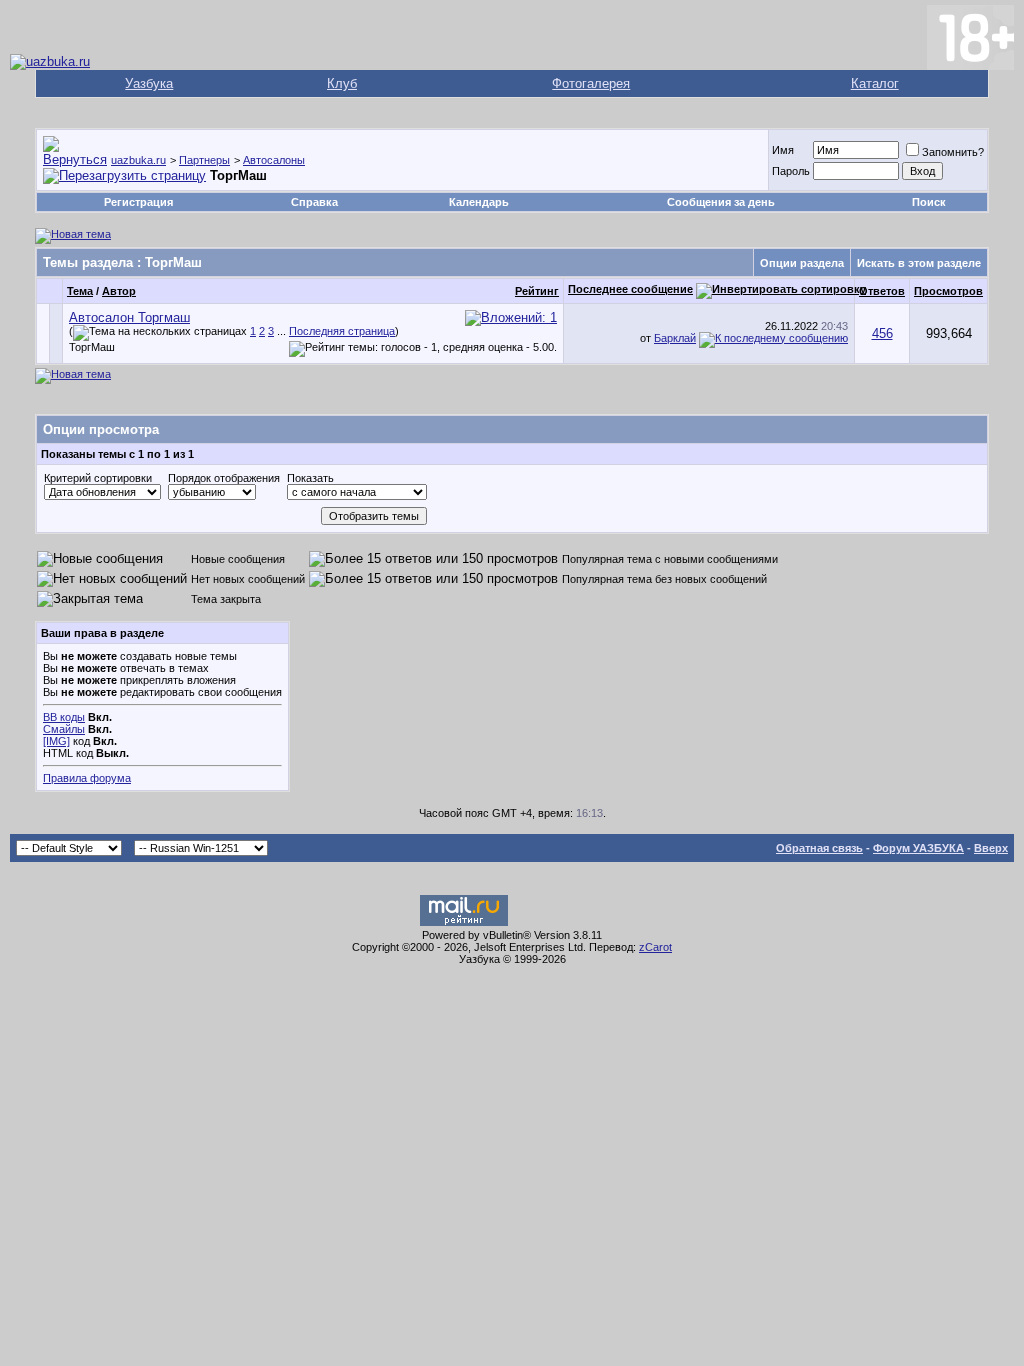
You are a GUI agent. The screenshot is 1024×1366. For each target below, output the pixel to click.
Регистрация (138, 202)
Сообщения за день (721, 202)
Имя (783, 150)
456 (882, 333)
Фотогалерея (591, 83)
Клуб (342, 83)
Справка (314, 202)
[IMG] (56, 741)
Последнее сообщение (630, 289)
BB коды (64, 717)
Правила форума (87, 778)
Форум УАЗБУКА (918, 848)
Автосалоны (274, 160)
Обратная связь (819, 848)
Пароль (791, 171)
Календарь (479, 202)
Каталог (875, 83)
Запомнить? (953, 152)
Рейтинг (537, 291)
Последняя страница (342, 331)
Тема (80, 291)
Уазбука (149, 83)
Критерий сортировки (98, 478)
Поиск (929, 202)
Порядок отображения (224, 478)
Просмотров (948, 291)
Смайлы (64, 729)
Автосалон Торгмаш (129, 317)
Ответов (882, 291)
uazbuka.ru (138, 160)
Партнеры (204, 160)
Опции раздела (802, 263)
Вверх (991, 848)
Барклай (675, 338)
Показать (310, 478)
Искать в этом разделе (919, 263)
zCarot (655, 947)
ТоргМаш (92, 347)
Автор (119, 291)
